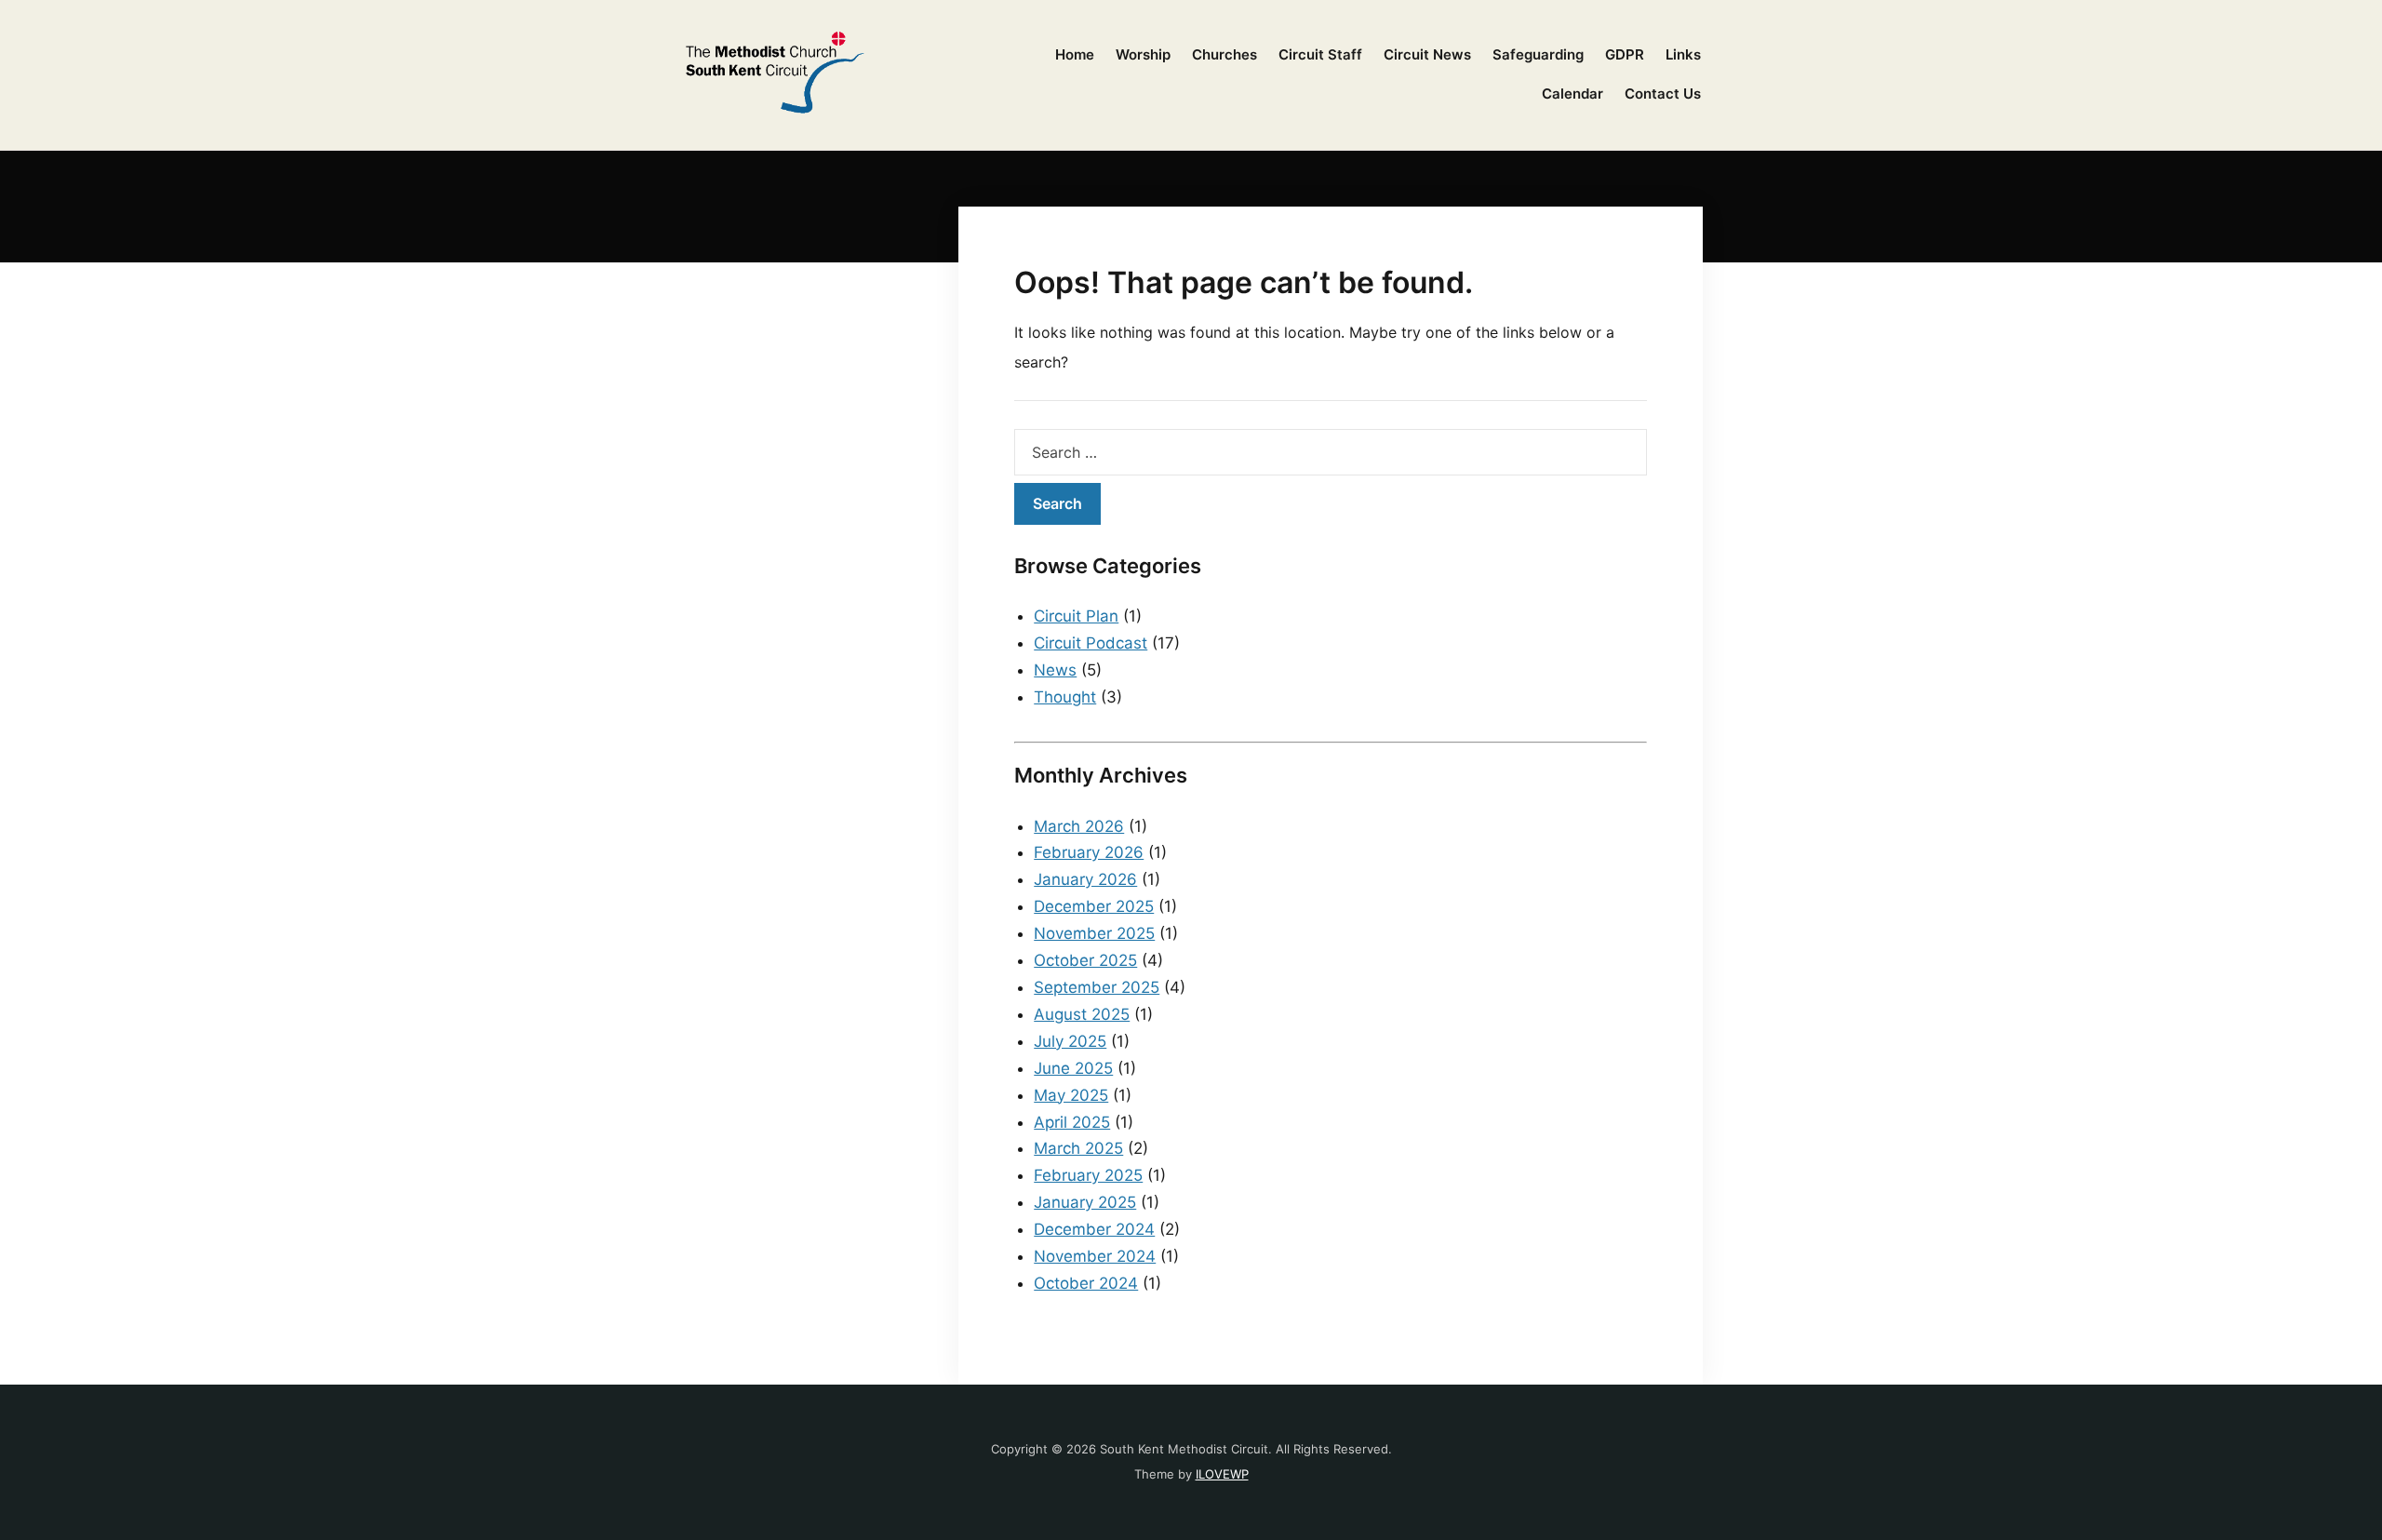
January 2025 (1085, 1202)
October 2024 (1086, 1283)
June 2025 (1073, 1068)
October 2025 (1085, 960)
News (1055, 670)
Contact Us (1663, 94)
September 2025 (1097, 987)
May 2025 (1071, 1095)
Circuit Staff (1320, 54)
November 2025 (1094, 933)
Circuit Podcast (1091, 643)
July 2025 (1070, 1041)
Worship (1143, 54)
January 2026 (1085, 879)
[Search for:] (1331, 452)
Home (1075, 54)
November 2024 (1095, 1256)
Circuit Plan (1076, 616)
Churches (1224, 54)
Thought (1065, 697)
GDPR (1625, 54)
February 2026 (1089, 852)
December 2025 (1094, 906)
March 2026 (1079, 826)
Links (1683, 54)
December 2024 (1094, 1229)
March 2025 (1078, 1148)
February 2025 (1088, 1175)
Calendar (1572, 94)
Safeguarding (1538, 54)
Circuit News (1427, 54)
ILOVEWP (1222, 1474)
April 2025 (1072, 1122)
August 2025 (1082, 1014)
